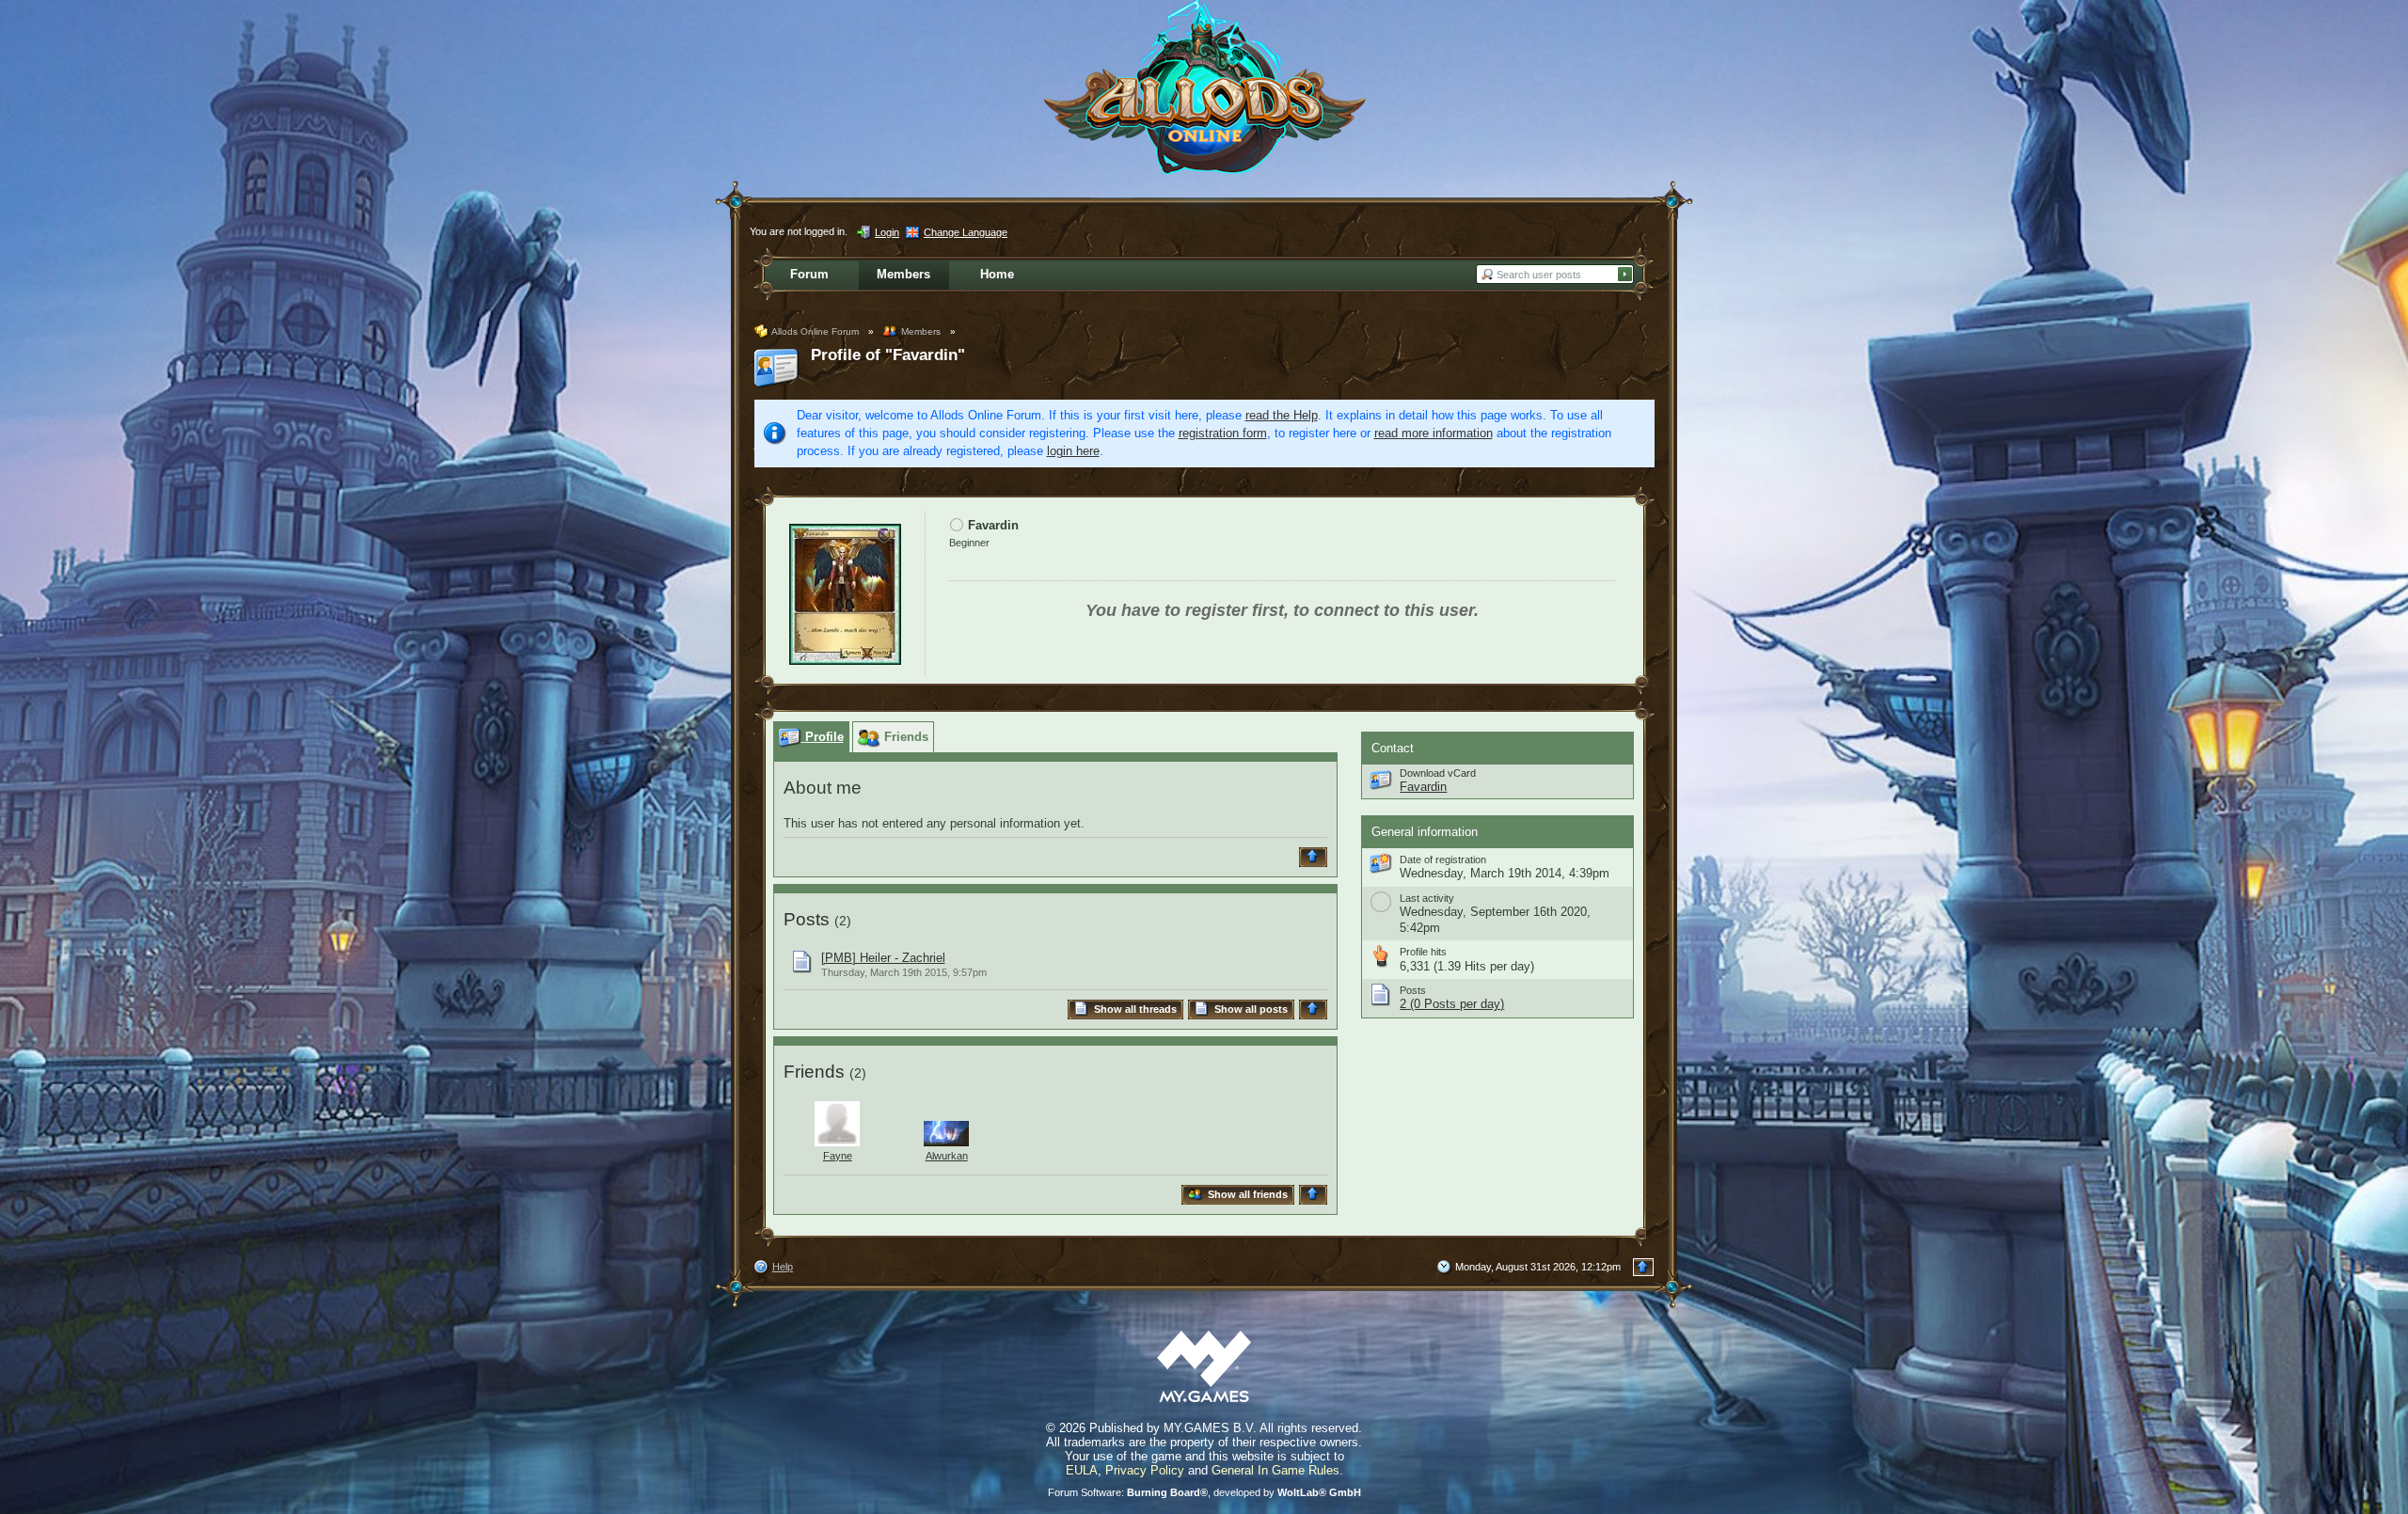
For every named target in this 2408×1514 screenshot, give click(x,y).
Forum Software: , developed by (1204, 1492)
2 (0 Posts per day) (1452, 1004)
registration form (1223, 433)
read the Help (1282, 415)
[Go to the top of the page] (1315, 857)
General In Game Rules (1275, 1470)
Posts (807, 919)
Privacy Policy (1145, 1470)
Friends (814, 1072)
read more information (1434, 433)
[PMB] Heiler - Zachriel (883, 958)
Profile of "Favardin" (888, 355)
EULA (1082, 1470)
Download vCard (1438, 773)
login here (1073, 451)
